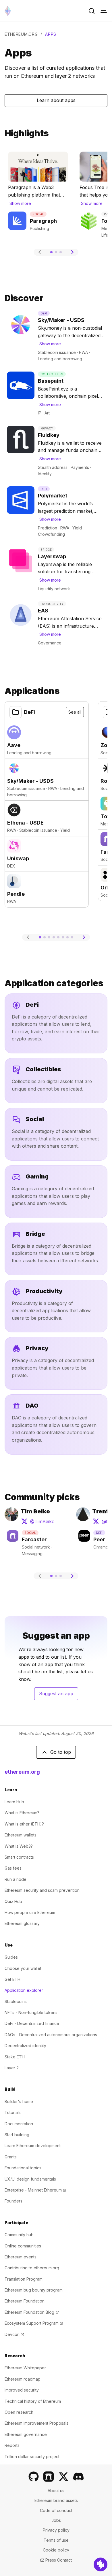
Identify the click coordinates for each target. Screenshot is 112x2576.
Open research (19, 2412)
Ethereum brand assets (56, 2500)
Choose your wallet (23, 1968)
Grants (11, 2157)
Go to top (61, 1752)
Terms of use (56, 2540)
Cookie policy (56, 2550)
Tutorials (13, 2112)
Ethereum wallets (21, 1835)
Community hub (19, 2235)
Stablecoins (16, 2001)
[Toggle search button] (92, 11)
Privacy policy (56, 2530)
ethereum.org (21, 34)
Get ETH (12, 1979)
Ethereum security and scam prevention (42, 1890)
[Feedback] (101, 2564)
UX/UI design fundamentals (30, 2179)
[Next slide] (72, 252)
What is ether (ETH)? (24, 1824)
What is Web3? (19, 1846)
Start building (17, 2135)
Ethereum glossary (22, 1923)
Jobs (56, 2520)
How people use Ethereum (30, 1912)
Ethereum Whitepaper (25, 2368)
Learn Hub (14, 1802)
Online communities (23, 2246)
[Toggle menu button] (104, 11)
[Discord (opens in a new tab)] (78, 2477)
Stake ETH (15, 2057)
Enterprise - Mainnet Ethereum (35, 2190)
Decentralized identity (25, 2046)
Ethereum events (21, 2257)
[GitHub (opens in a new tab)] (34, 2477)
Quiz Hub (13, 1901)
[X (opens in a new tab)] (63, 2477)
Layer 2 (12, 2068)
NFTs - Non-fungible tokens (31, 2012)
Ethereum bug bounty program (34, 2290)
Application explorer (24, 1990)
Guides (11, 1957)
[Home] (8, 11)
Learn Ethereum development (33, 2146)
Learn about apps (56, 100)
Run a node (16, 1879)
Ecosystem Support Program (34, 2323)
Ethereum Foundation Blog (32, 2312)
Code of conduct (56, 2510)
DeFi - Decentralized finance (32, 2023)
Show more (20, 203)
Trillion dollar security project (32, 2457)
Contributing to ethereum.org (32, 2268)
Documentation (19, 2124)
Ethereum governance (26, 2434)
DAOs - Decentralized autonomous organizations (51, 2035)
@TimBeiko (38, 1523)
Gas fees (13, 1868)
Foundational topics (23, 2168)
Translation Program (24, 2279)
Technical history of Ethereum (33, 2401)
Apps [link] (51, 34)
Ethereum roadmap (23, 2379)
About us (56, 2491)
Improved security (22, 2390)
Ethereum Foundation (25, 2301)
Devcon (14, 2334)
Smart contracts (19, 1857)
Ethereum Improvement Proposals (36, 2423)
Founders (13, 2201)
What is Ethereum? (22, 1813)
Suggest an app (59, 1695)
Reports (12, 2445)
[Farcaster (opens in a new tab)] (49, 2477)
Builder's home (19, 2101)
